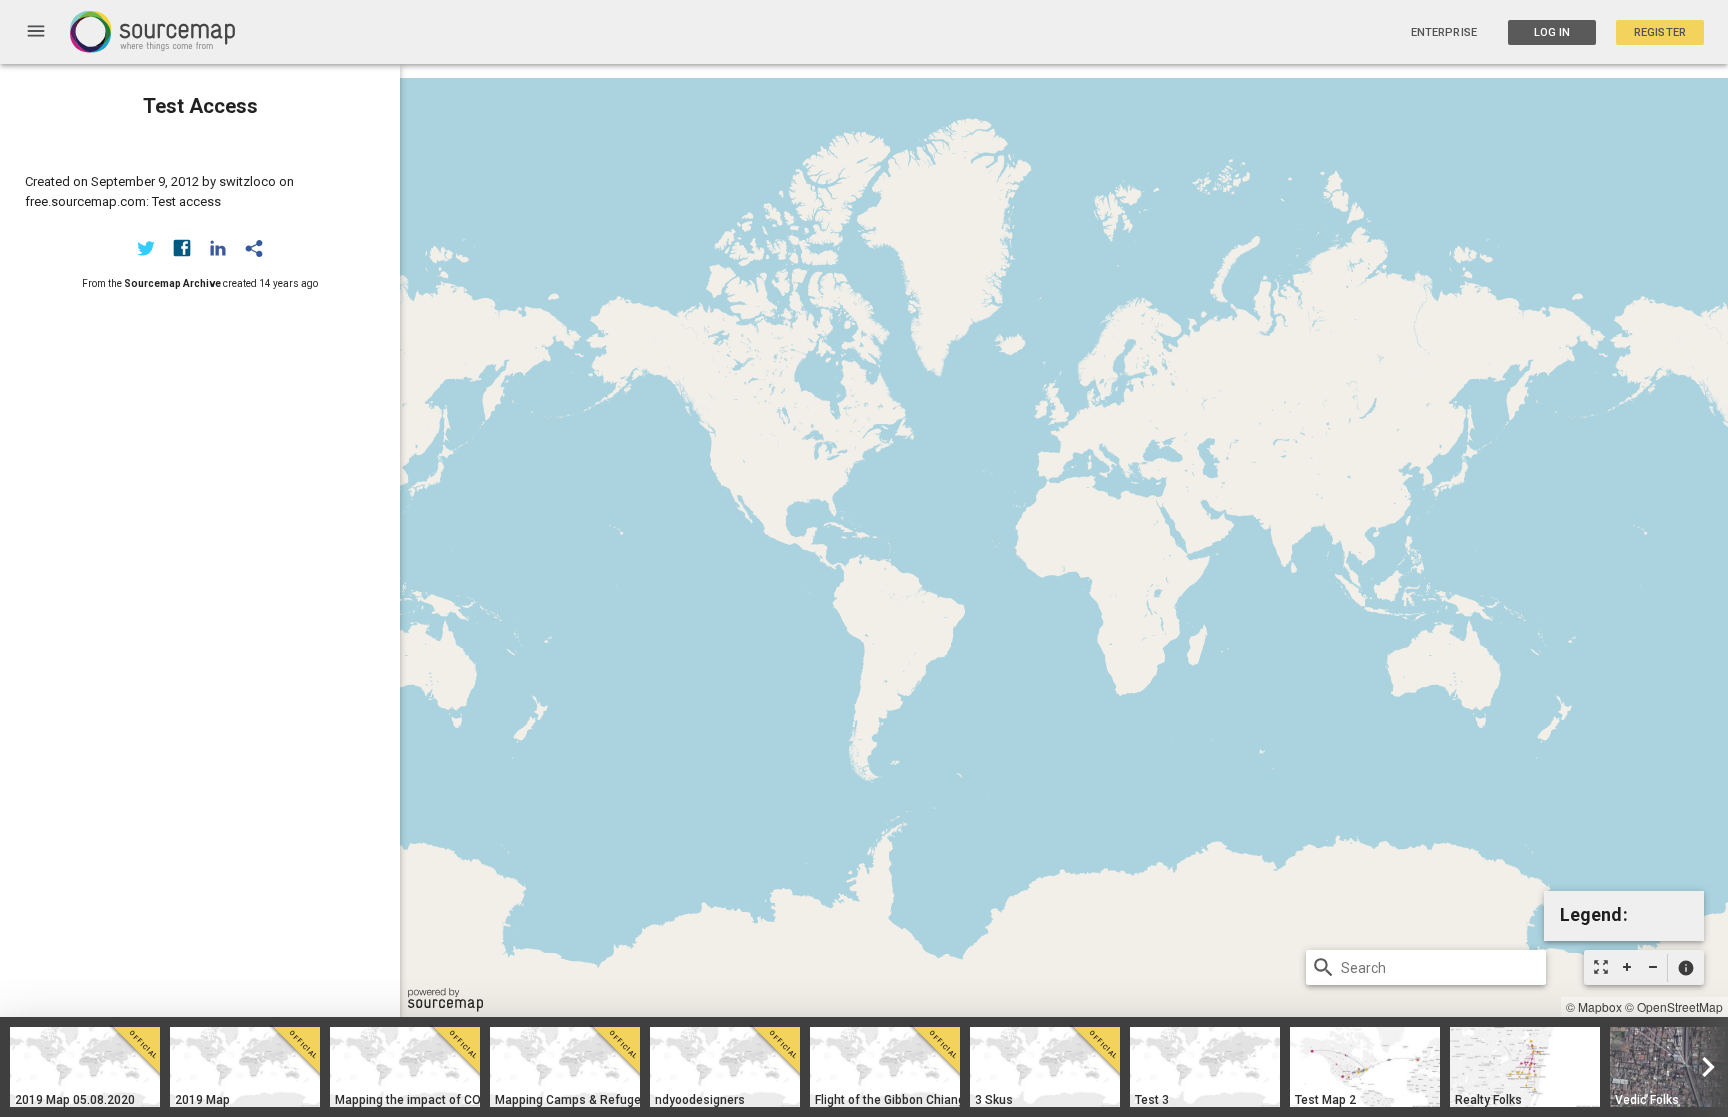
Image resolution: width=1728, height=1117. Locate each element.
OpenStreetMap (1680, 1006)
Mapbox (1600, 1006)
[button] (1685, 968)
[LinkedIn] (218, 248)
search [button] (1323, 967)
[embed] (254, 248)
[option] (85, 1067)
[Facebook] (182, 248)
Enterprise (1444, 32)
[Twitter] (146, 248)
